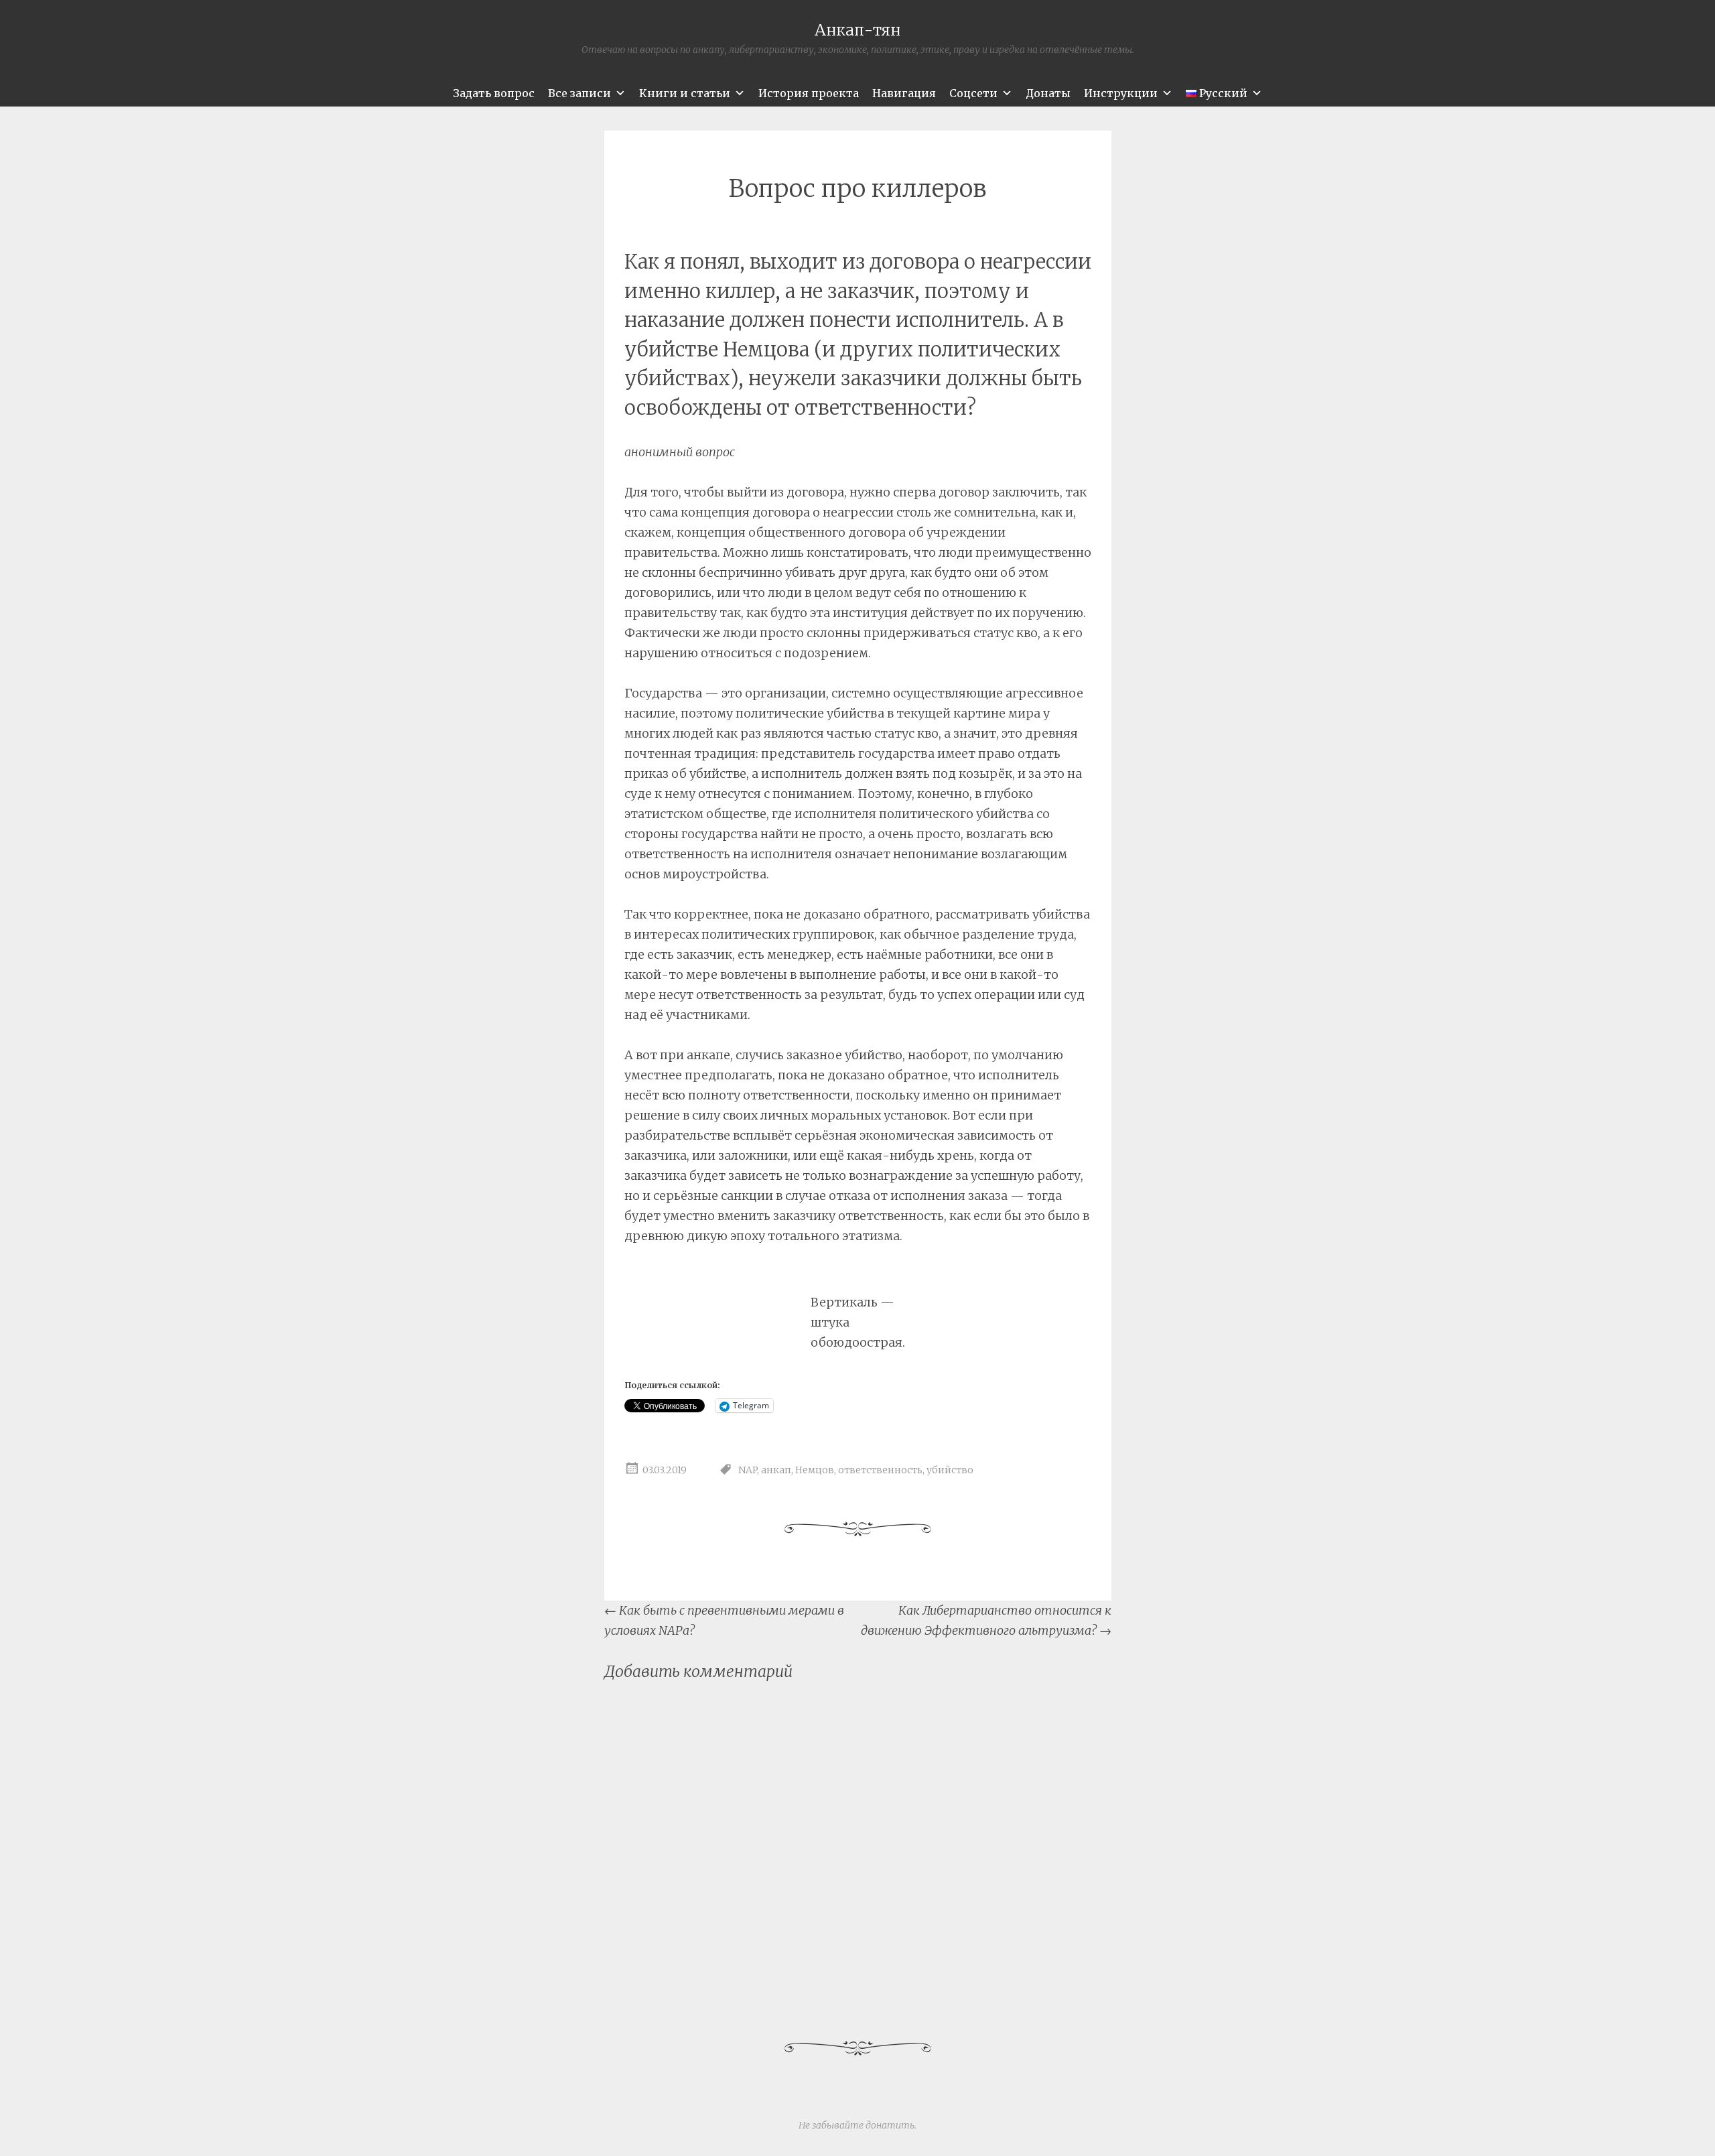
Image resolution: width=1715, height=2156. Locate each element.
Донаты (1048, 93)
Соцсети (973, 93)
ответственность (880, 1471)
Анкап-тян (857, 30)
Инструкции (1121, 93)
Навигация (904, 93)
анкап (776, 1471)
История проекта (809, 93)
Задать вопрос (494, 93)
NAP (748, 1471)
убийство (950, 1471)
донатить (890, 2125)
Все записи (579, 93)
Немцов (815, 1471)
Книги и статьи (685, 93)
